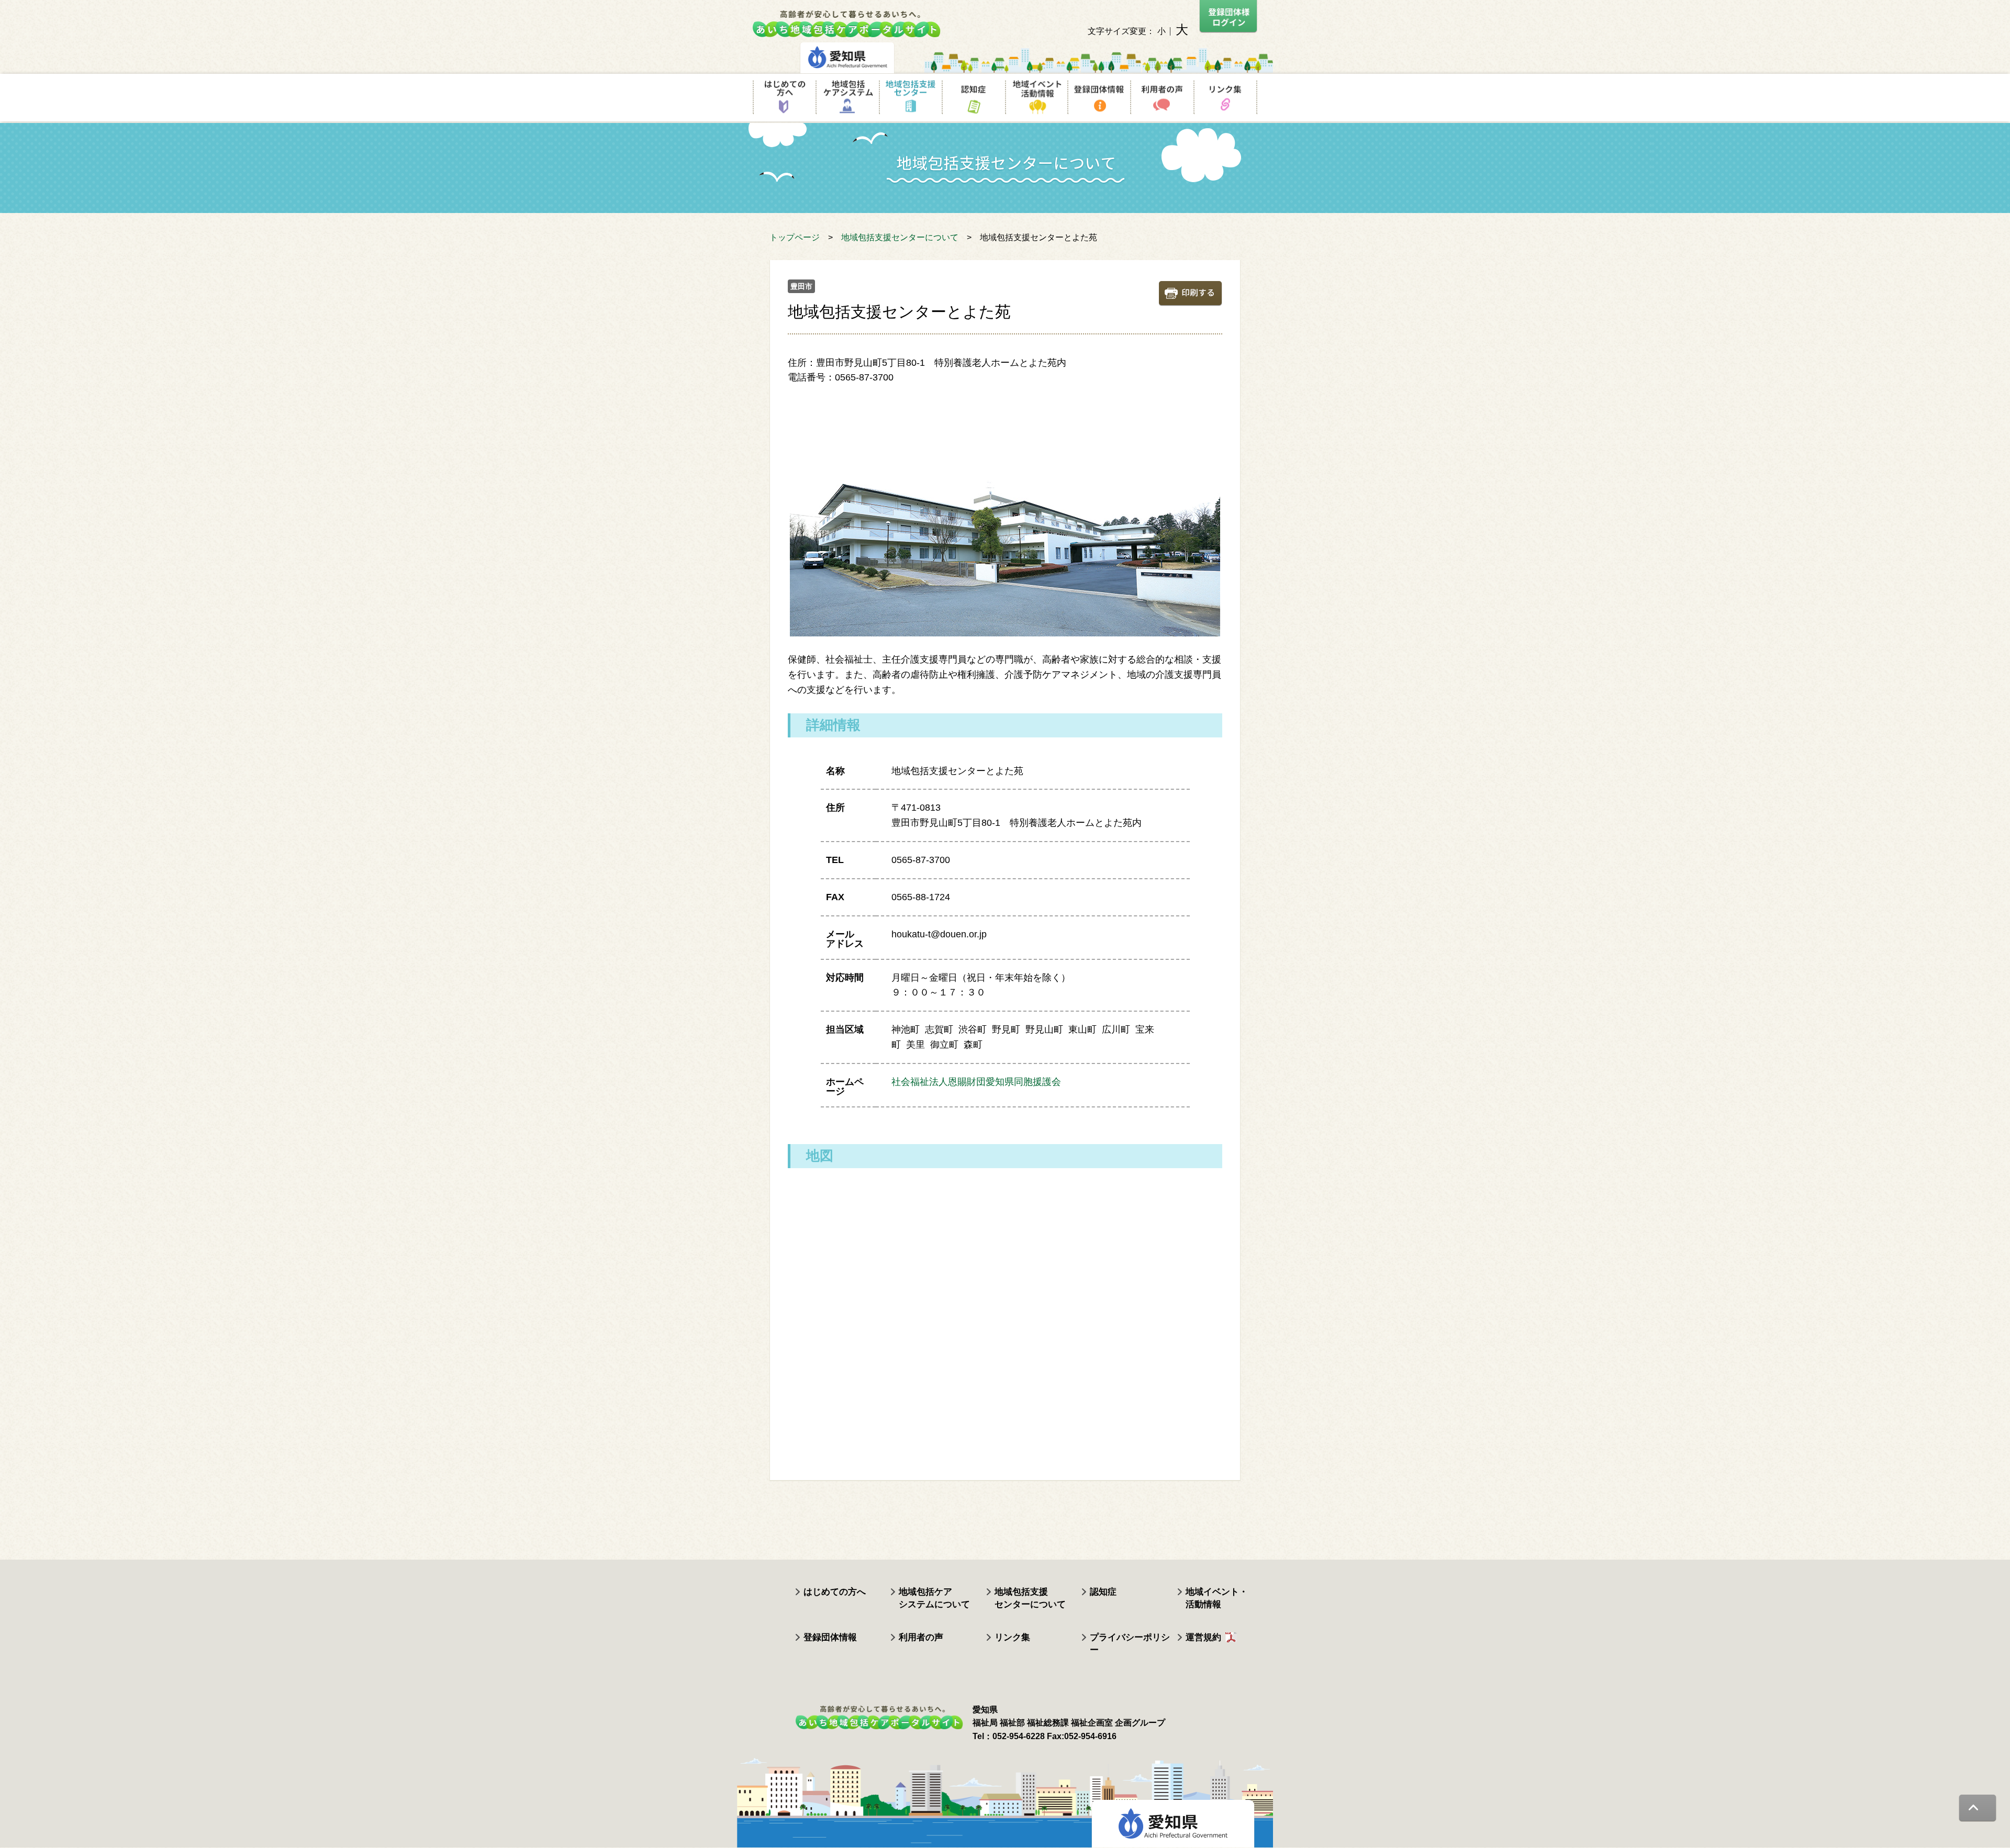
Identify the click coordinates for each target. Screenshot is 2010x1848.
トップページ (795, 237)
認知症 (1103, 1592)
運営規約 (1203, 1637)
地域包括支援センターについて (900, 237)
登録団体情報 (830, 1637)
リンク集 (1012, 1637)
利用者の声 (921, 1637)
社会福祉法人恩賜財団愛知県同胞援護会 (976, 1082)
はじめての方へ (835, 1592)
